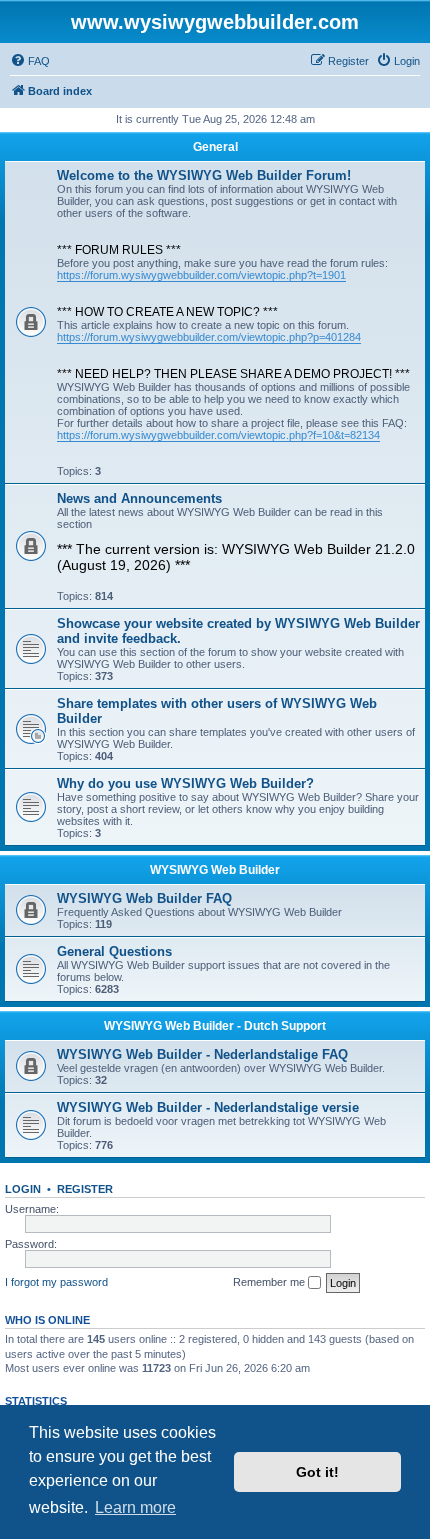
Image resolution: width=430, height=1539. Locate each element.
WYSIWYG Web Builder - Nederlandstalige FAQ (202, 1054)
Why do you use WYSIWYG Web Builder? (185, 783)
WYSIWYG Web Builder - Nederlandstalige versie (208, 1107)
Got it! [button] (317, 1472)
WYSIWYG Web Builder (215, 870)
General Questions (114, 951)
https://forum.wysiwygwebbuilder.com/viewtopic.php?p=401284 (209, 337)
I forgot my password (56, 1282)
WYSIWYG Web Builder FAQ (144, 898)
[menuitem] (30, 61)
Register (85, 1189)
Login (23, 1189)
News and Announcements (139, 498)
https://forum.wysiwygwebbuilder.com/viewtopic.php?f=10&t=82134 (218, 435)
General (215, 147)
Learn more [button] (135, 1507)
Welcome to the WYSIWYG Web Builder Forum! (204, 175)
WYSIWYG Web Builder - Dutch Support (215, 1026)
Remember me (270, 1282)
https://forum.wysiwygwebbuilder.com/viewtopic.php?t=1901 (201, 275)
